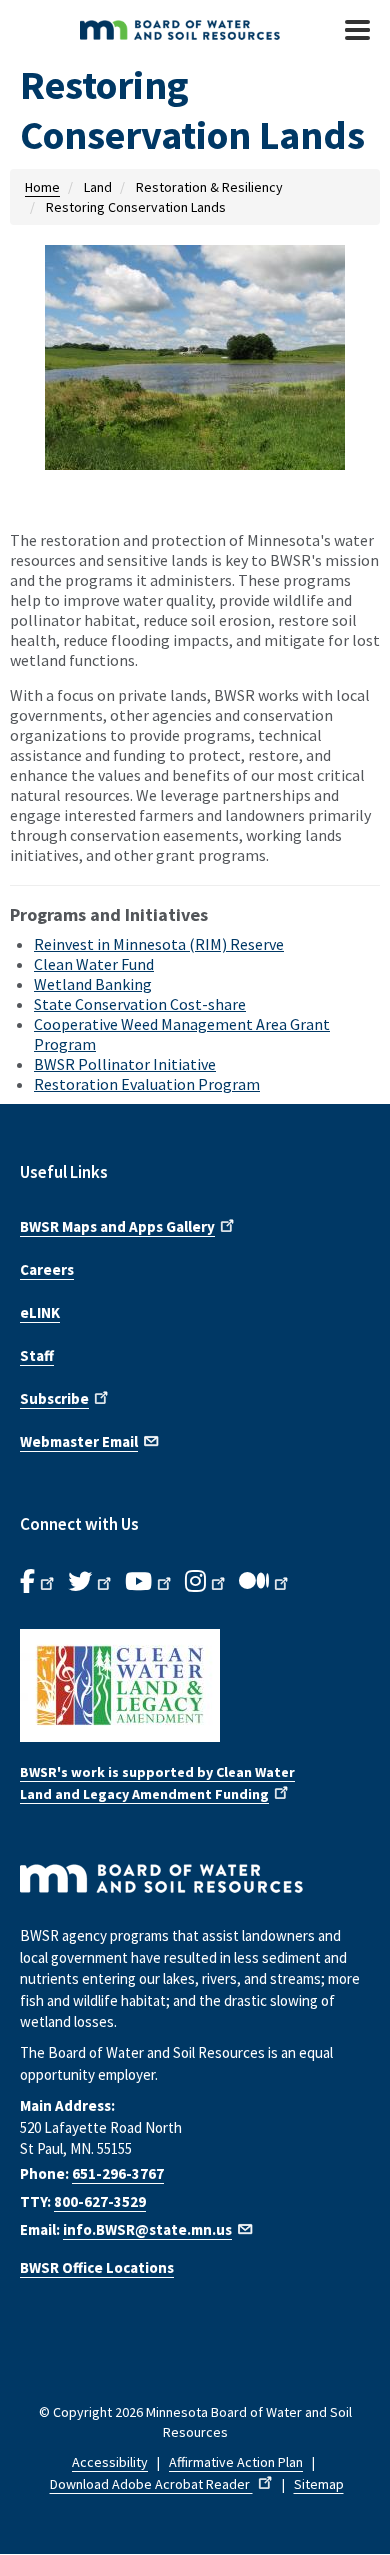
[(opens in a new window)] (195, 1685)
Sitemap (319, 2484)
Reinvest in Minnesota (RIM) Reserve (159, 944)
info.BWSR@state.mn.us (147, 2229)
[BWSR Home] (178, 30)
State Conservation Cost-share (140, 1004)
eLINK (40, 1312)
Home (42, 187)
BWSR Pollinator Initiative (125, 1064)
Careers (47, 1269)
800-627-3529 (100, 2201)
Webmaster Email (79, 1441)
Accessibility (110, 2462)
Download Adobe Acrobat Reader (151, 2484)
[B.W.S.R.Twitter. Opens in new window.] (91, 1582)
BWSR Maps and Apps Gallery (117, 1226)
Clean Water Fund (94, 964)
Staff (37, 1355)
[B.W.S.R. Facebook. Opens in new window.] (39, 1582)
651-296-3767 (118, 2173)
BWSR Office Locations (97, 2267)
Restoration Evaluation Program (147, 1084)
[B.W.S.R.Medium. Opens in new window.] (265, 1582)
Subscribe (54, 1398)
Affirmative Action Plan (236, 2462)
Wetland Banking (93, 984)
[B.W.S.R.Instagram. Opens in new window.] (207, 1582)
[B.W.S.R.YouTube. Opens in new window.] (150, 1582)
